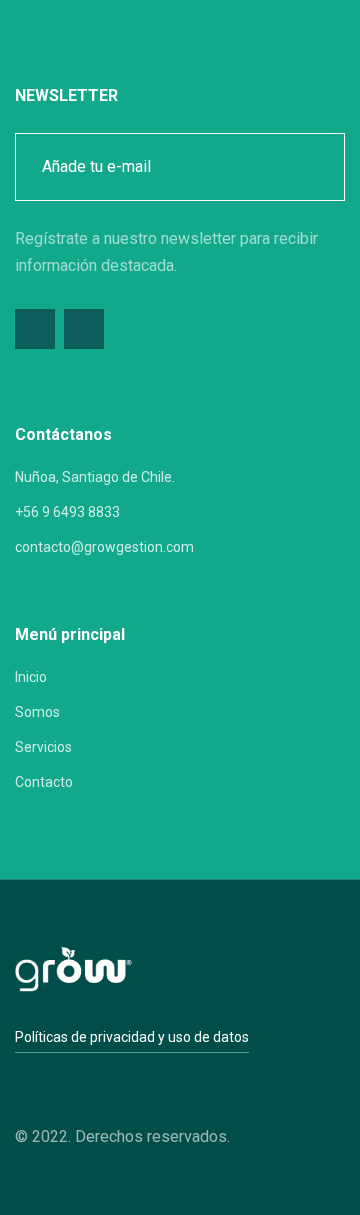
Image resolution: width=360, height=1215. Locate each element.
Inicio (31, 677)
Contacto (44, 782)
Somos (37, 712)
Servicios (43, 747)
